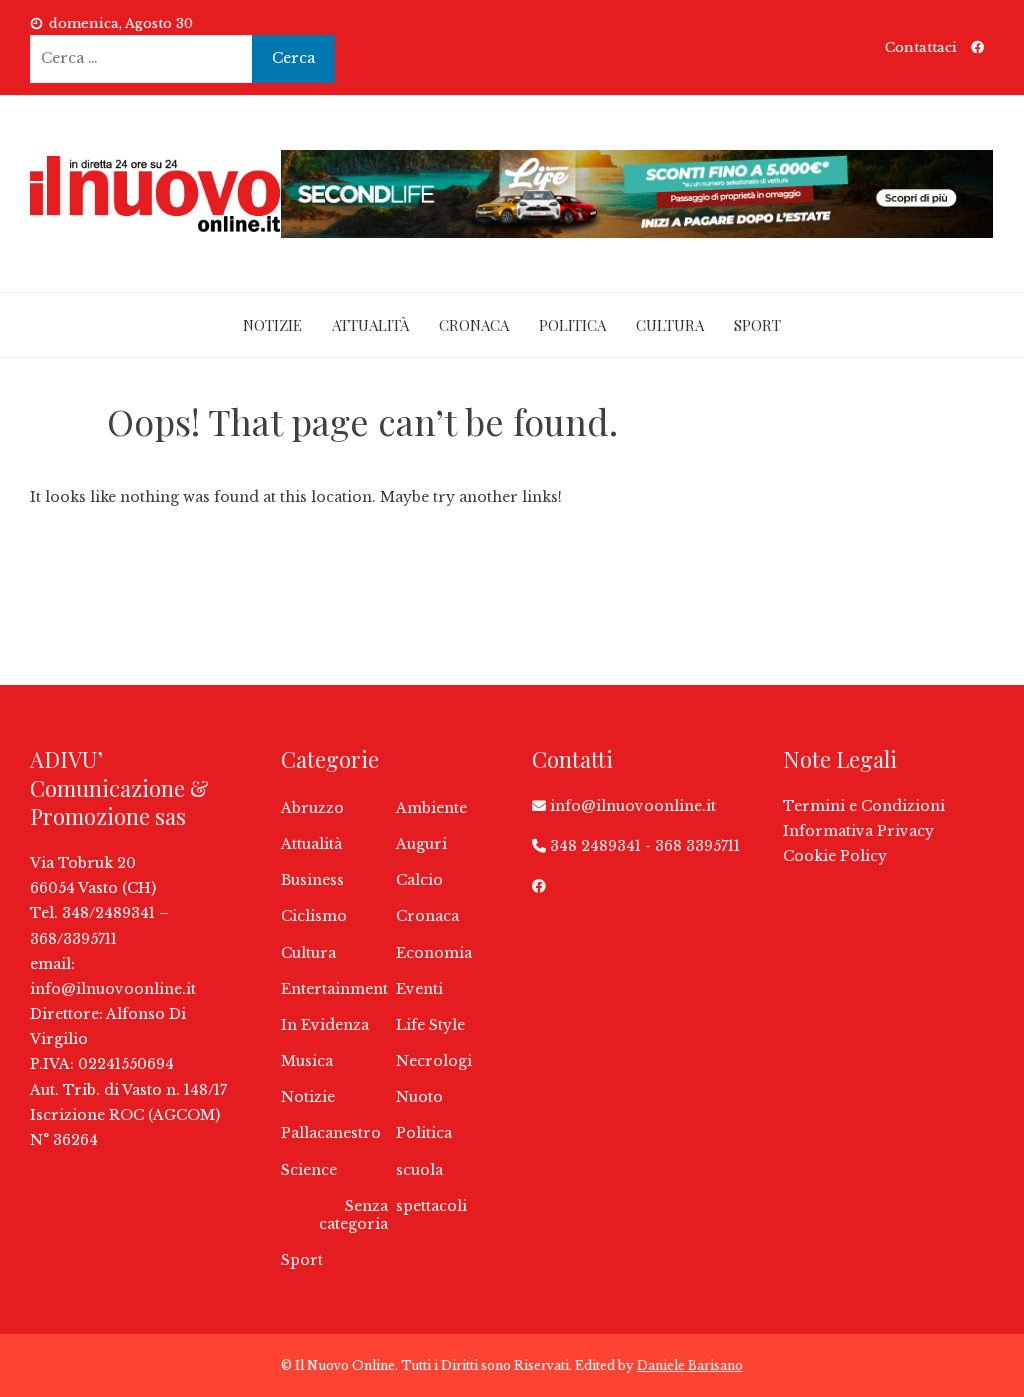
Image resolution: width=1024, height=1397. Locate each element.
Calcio (419, 880)
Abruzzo (312, 808)
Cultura (670, 325)
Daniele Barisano (690, 1365)
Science (309, 1170)
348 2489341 (595, 846)
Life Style (430, 1025)
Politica (572, 325)
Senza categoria (353, 1215)
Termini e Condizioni (864, 806)
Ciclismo (314, 916)
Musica (307, 1061)
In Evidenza (325, 1025)
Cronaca (474, 325)
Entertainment (334, 989)
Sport (757, 325)
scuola (419, 1170)
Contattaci (921, 47)
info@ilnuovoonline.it (113, 989)
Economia (434, 953)
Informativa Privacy (858, 831)
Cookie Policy (835, 856)
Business (312, 880)
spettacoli (431, 1206)
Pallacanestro (331, 1133)
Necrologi (434, 1061)
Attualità (370, 325)
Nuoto (419, 1097)
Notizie (272, 325)
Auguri (421, 844)
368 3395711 (697, 846)
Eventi (419, 989)
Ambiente (431, 808)
